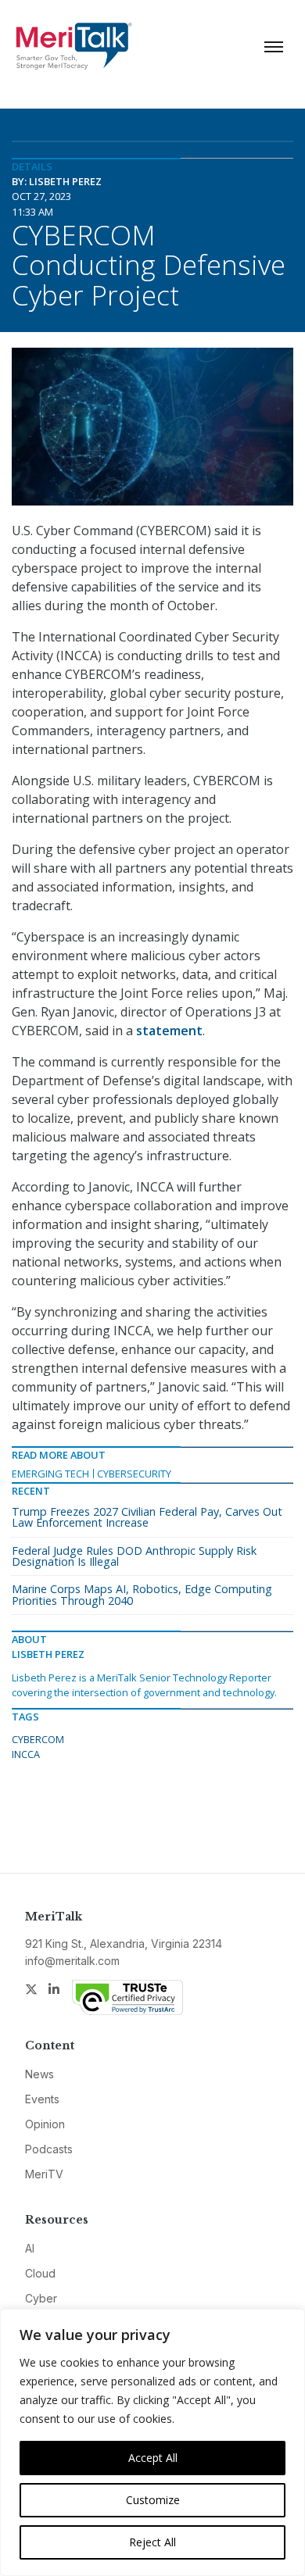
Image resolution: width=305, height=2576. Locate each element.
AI (30, 2248)
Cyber (41, 2298)
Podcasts (49, 2149)
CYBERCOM (38, 1739)
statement (169, 1031)
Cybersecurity (134, 1474)
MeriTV (44, 2174)
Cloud (40, 2273)
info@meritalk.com (72, 1961)
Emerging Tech (50, 1474)
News (39, 2074)
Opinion (45, 2124)
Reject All (152, 2542)
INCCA (26, 1754)
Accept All (153, 2458)
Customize (153, 2500)
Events (42, 2099)
